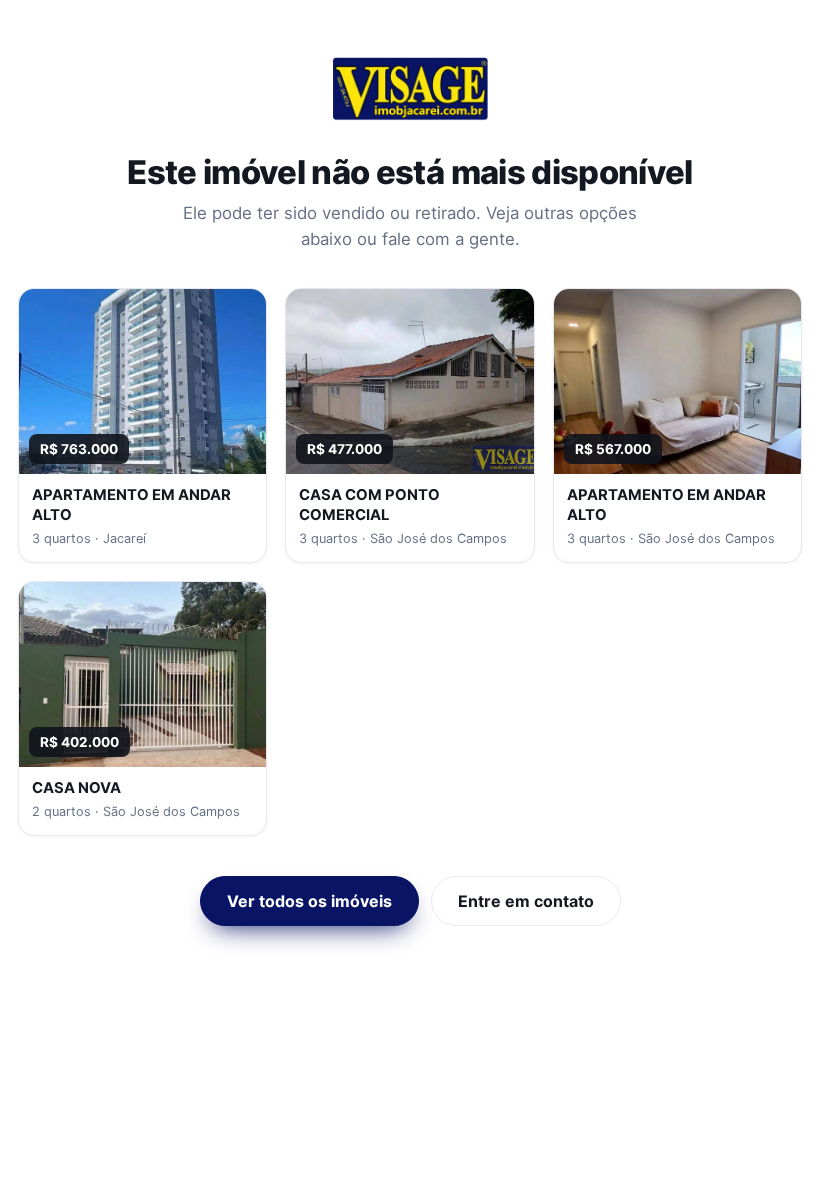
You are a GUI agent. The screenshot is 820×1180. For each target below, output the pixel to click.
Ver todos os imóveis (309, 901)
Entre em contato (526, 901)
